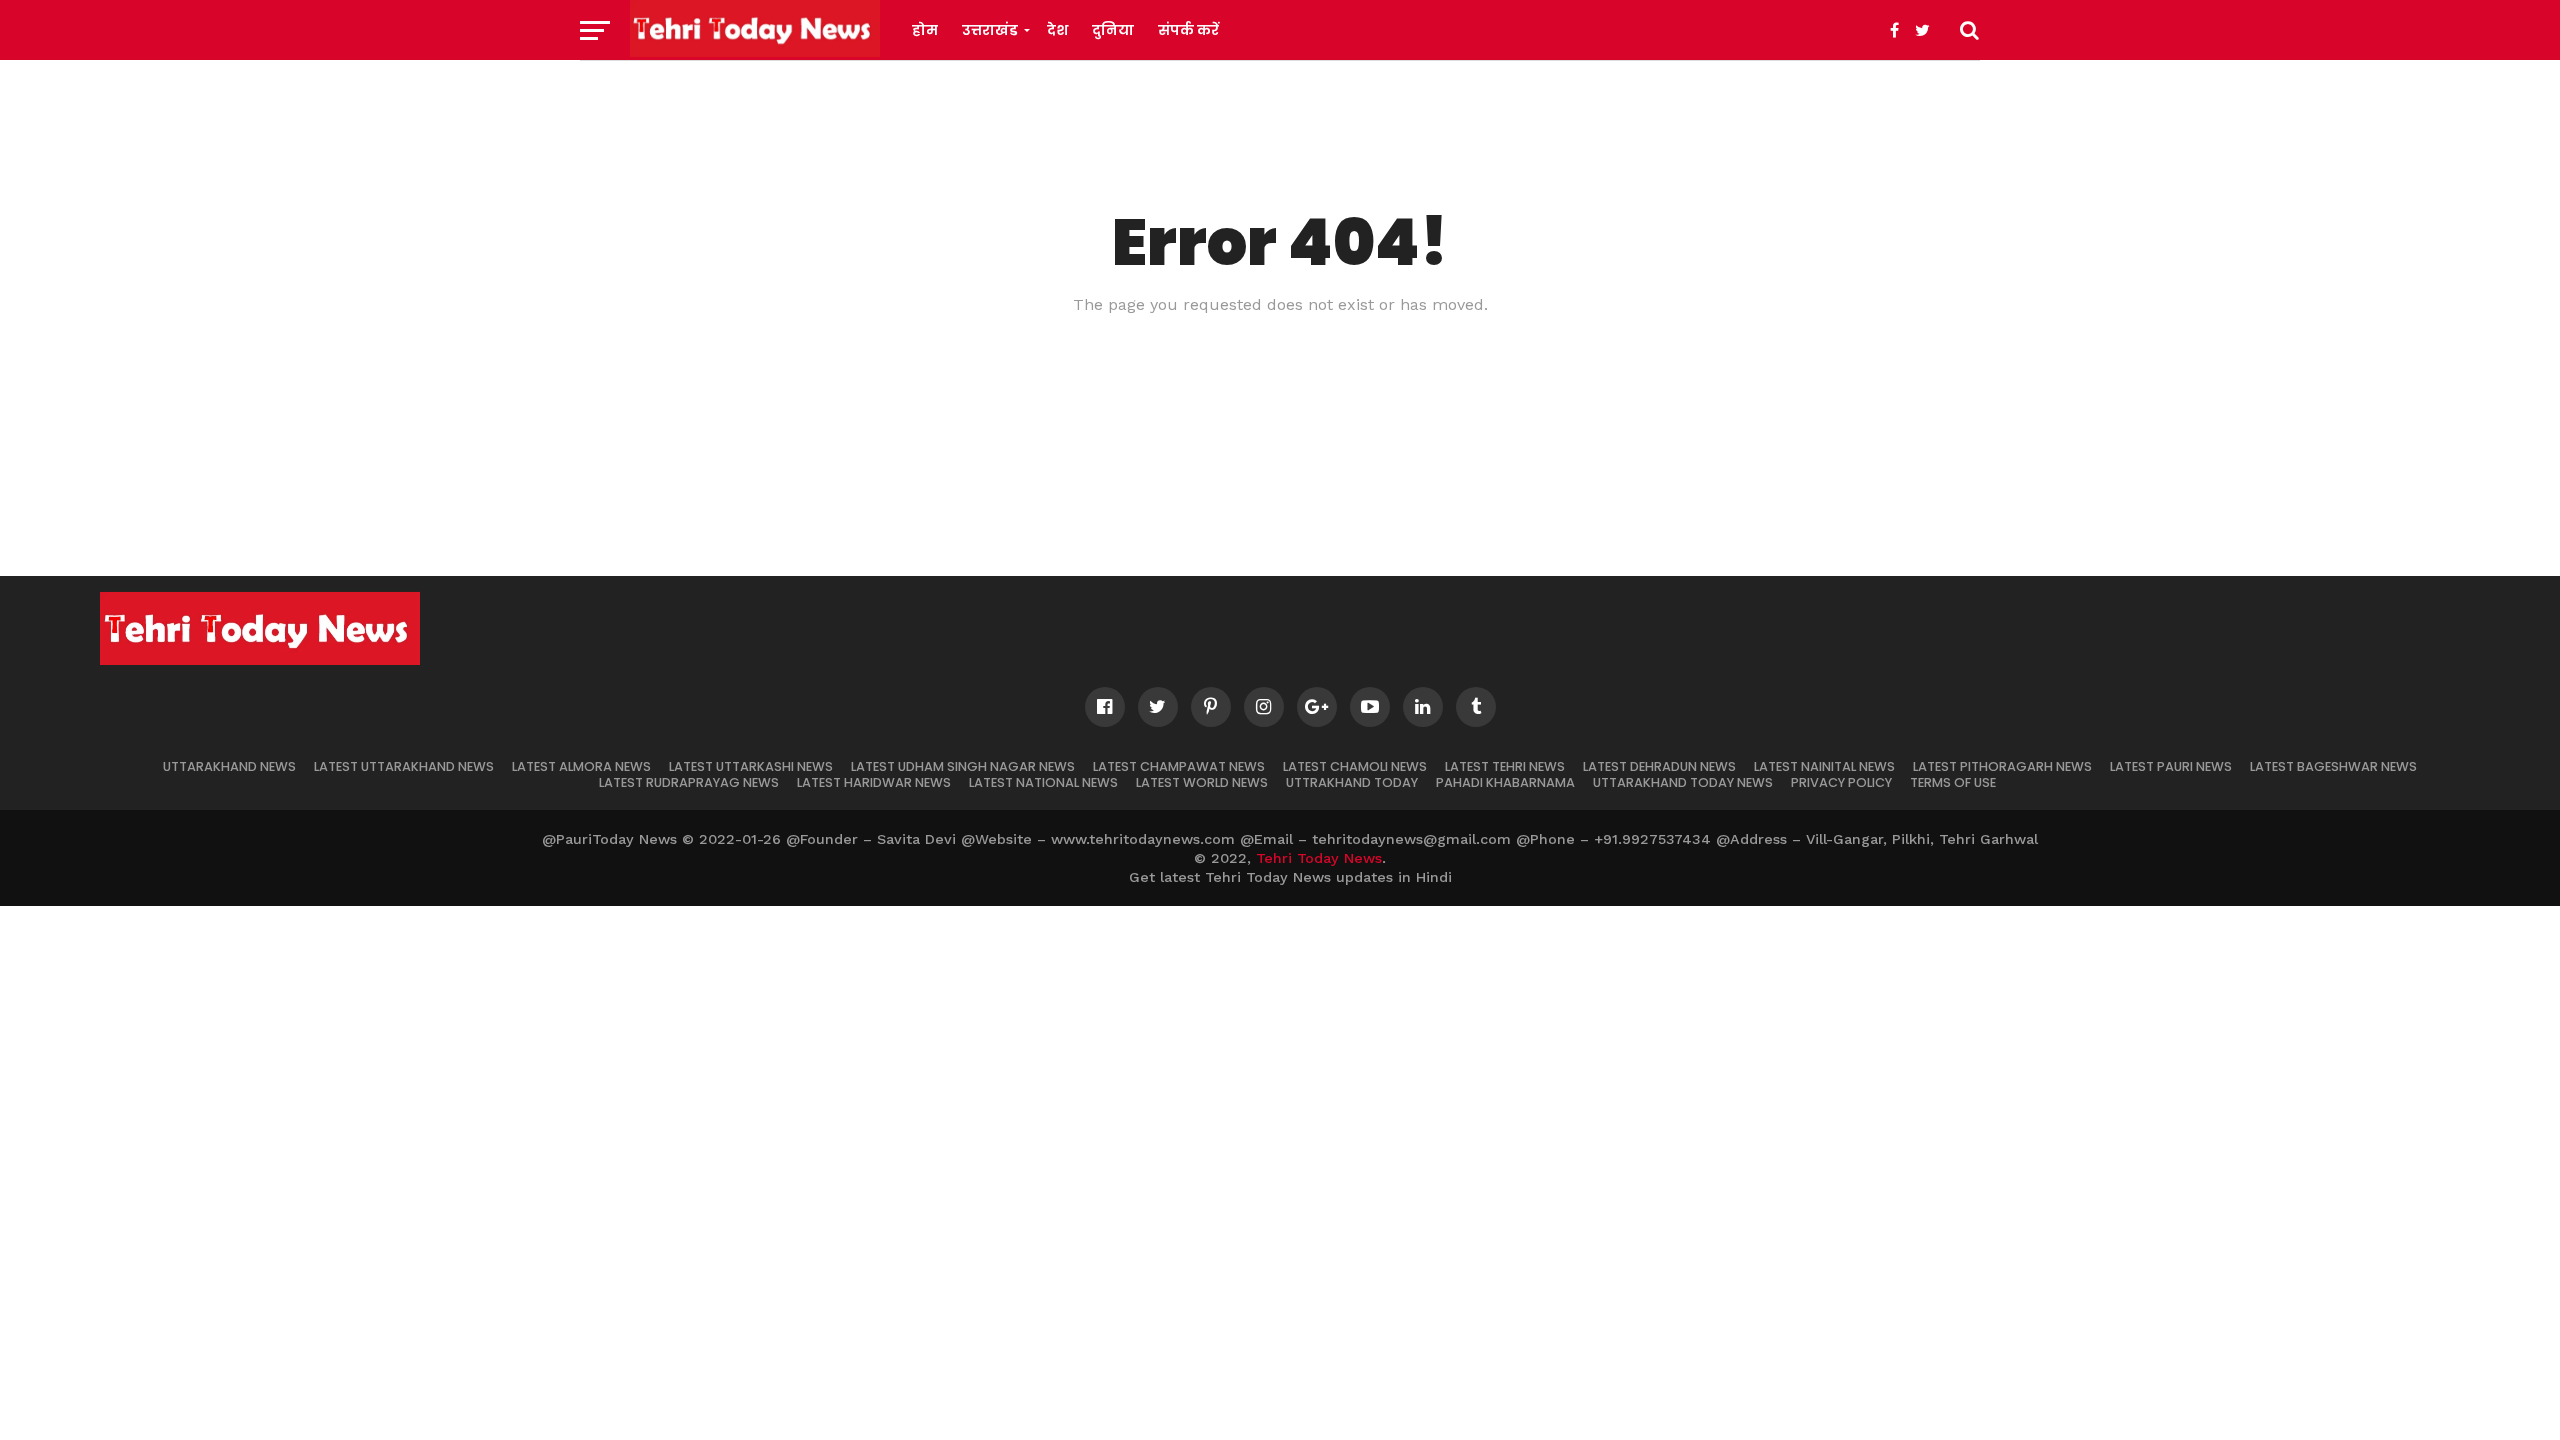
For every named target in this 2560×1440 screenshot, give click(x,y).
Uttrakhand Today (1352, 782)
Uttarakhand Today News (1683, 782)
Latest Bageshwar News (2333, 766)
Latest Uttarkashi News (751, 766)
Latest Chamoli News (1355, 766)
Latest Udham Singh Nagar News (963, 766)
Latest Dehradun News (1659, 766)
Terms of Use (1953, 782)
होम (925, 30)
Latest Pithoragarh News (2002, 766)
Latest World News (1202, 782)
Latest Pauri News (2171, 766)
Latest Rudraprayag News (689, 782)
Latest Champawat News (1179, 766)
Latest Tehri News (1505, 766)
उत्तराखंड (990, 30)
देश (1057, 30)
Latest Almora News (581, 766)
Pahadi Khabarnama (1505, 782)
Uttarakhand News (229, 766)
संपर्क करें (1188, 30)
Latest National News (1043, 782)
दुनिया (1113, 30)
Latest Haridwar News (874, 782)
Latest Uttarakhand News (404, 766)
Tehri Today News (1319, 858)
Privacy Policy (1841, 782)
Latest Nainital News (1824, 766)
